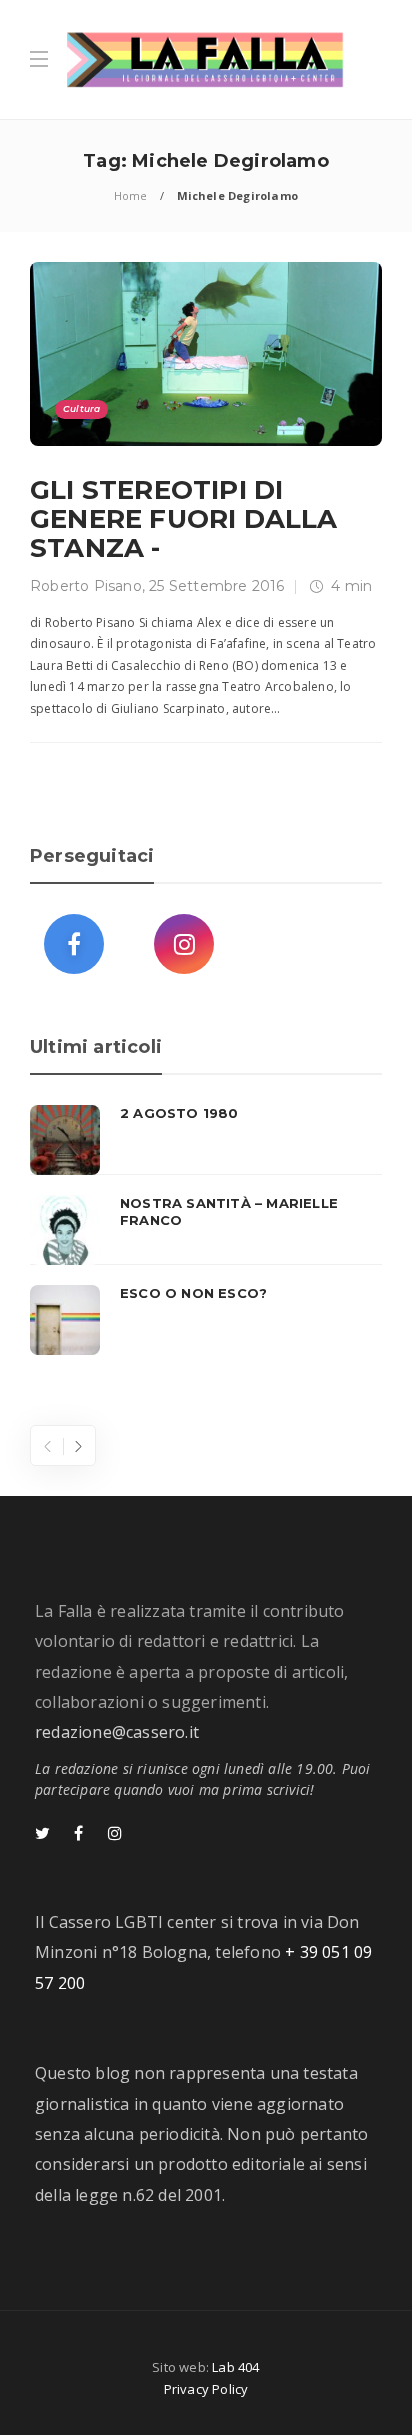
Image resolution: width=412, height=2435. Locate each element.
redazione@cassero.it (117, 1732)
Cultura (81, 408)
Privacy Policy (206, 2389)
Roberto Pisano (86, 586)
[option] (206, 1230)
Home (131, 195)
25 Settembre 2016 (216, 586)
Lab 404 (235, 2367)
